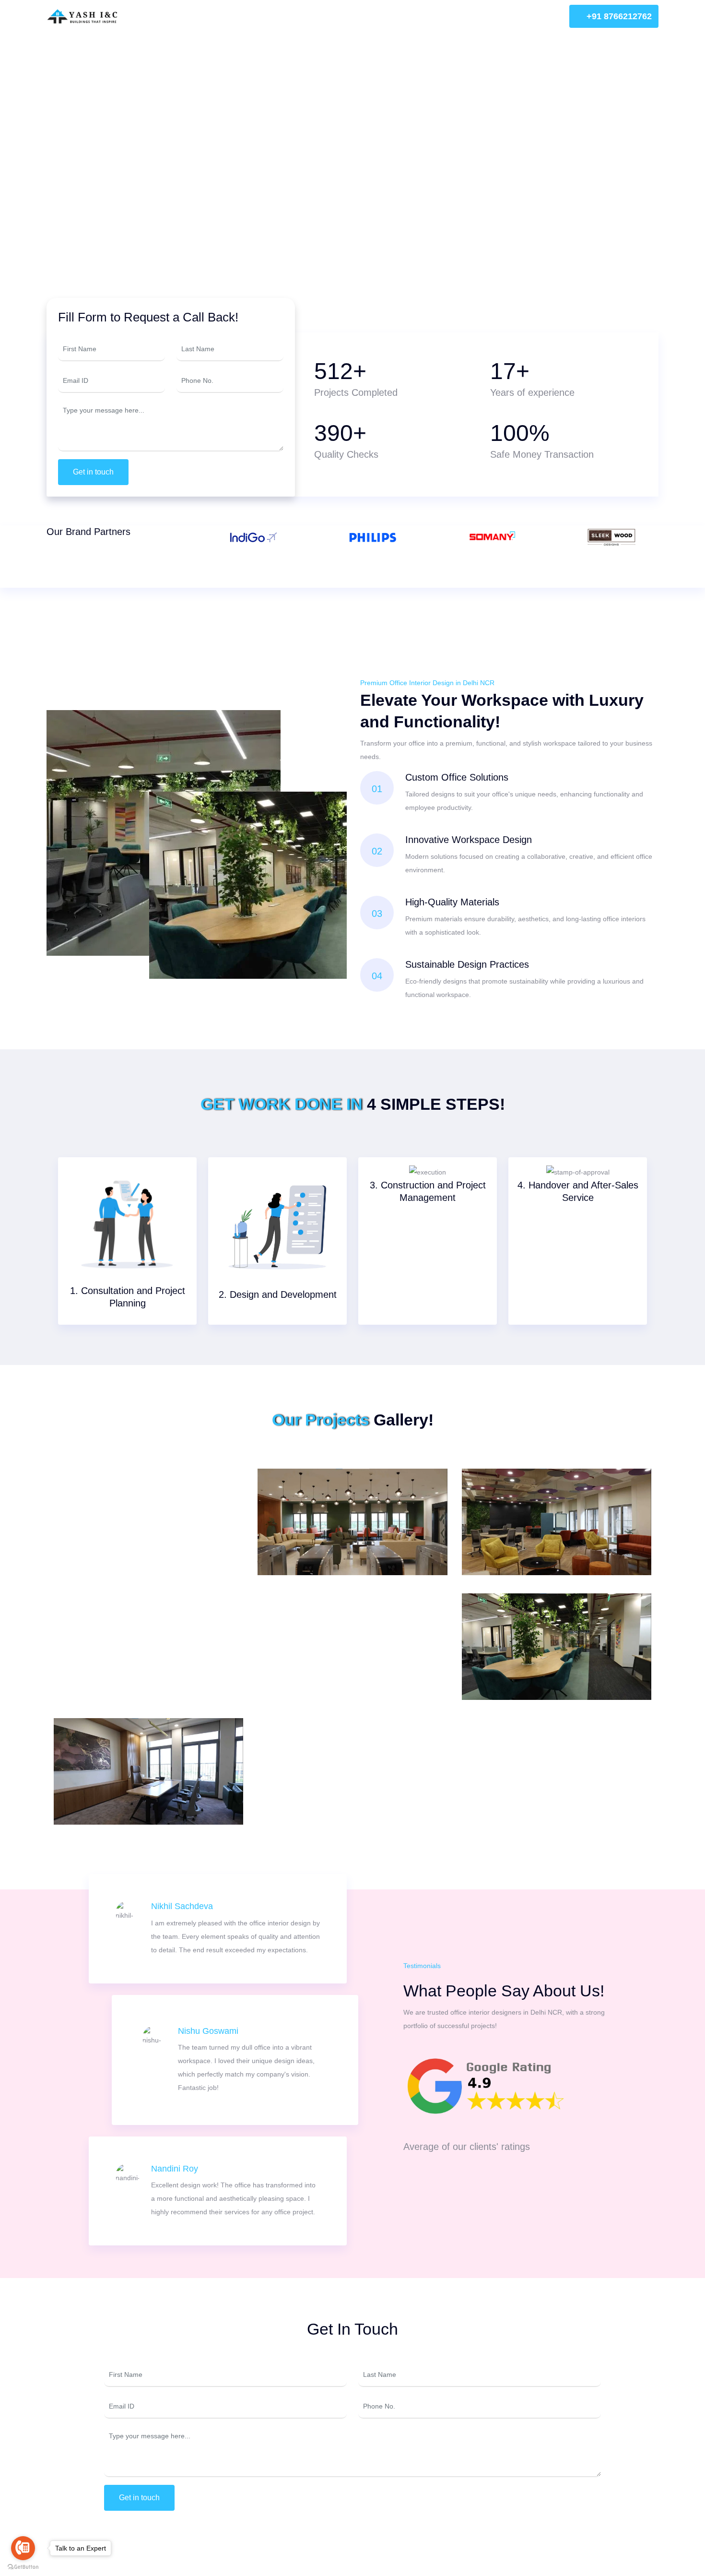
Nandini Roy (175, 2169)
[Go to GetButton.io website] (23, 2566)
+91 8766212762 (618, 16)
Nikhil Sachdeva (182, 1906)
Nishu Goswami (208, 2031)
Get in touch (93, 472)
